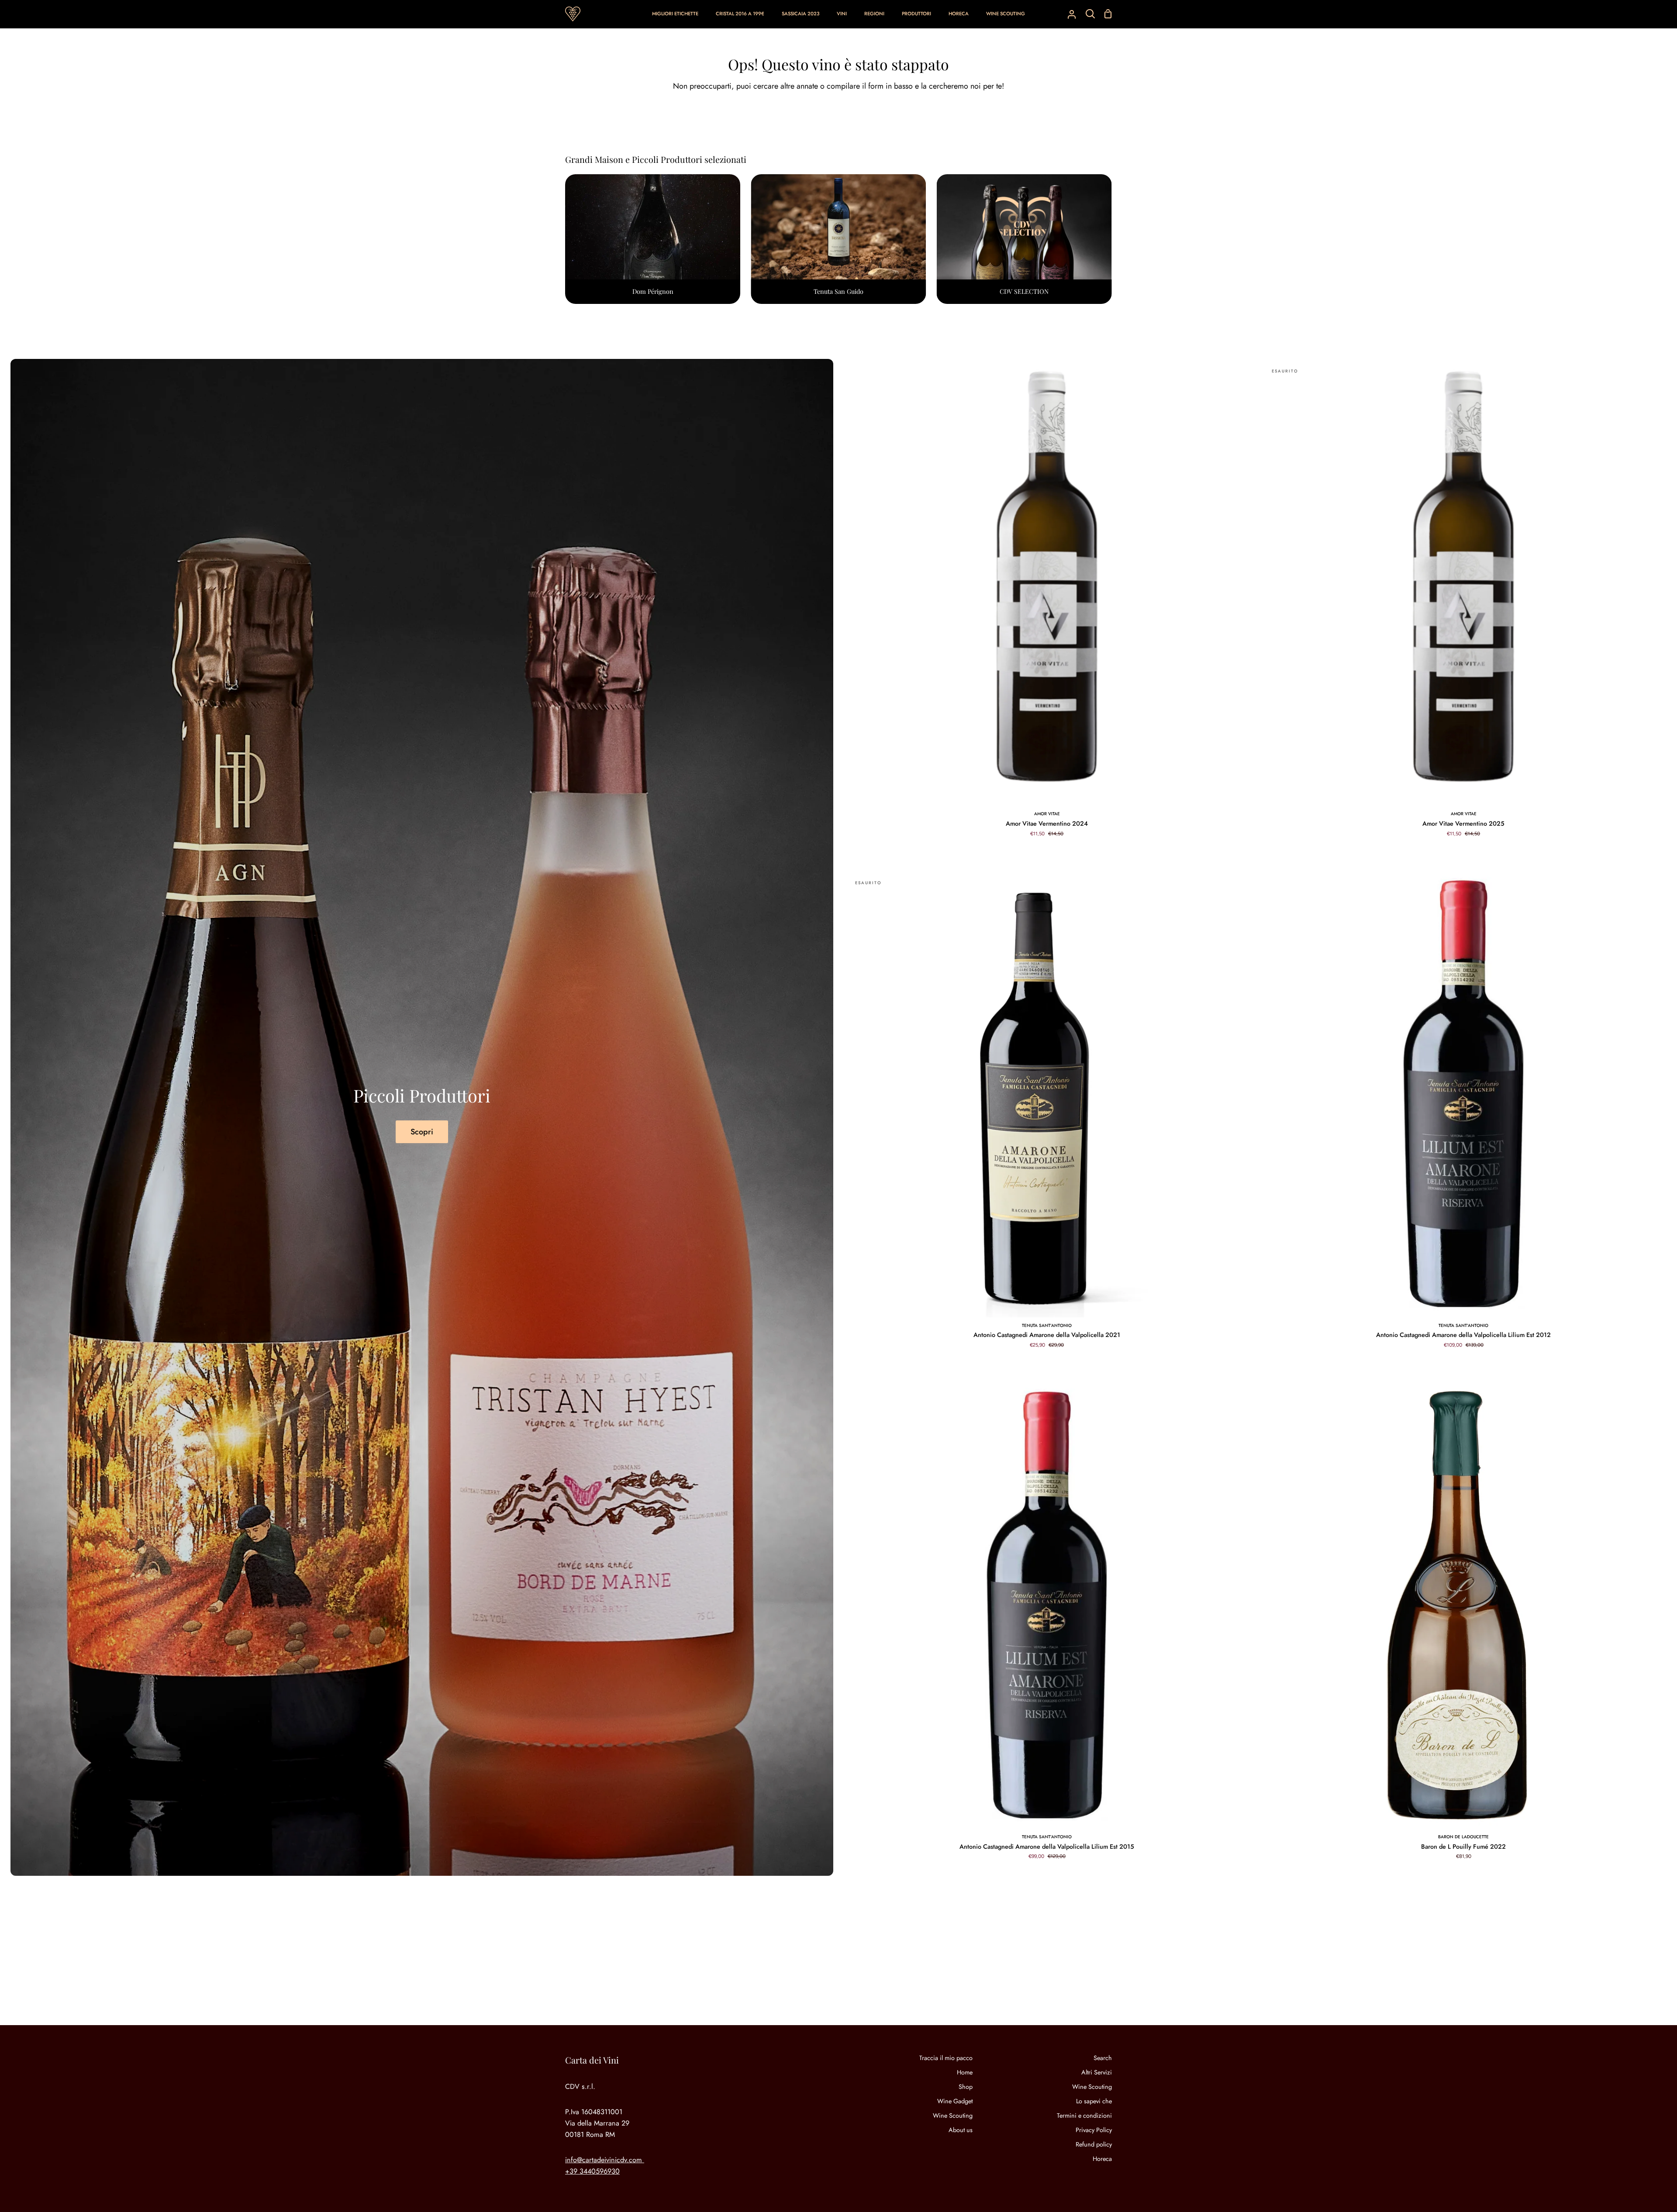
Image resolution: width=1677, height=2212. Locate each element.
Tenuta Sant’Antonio (1047, 1325)
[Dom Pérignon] (653, 239)
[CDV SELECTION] (1024, 239)
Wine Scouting (953, 2116)
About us (961, 2130)
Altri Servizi (1097, 2072)
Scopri (422, 1132)
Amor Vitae (1047, 814)
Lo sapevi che (1094, 2101)
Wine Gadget (955, 2101)
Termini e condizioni (1084, 2116)
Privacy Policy (1094, 2130)
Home (965, 2072)
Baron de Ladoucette (1463, 1837)
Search (1103, 2058)
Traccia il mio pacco (946, 2058)
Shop (966, 2087)
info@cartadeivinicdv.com (604, 2160)
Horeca (1102, 2159)
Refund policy (1094, 2144)
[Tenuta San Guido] (838, 239)
